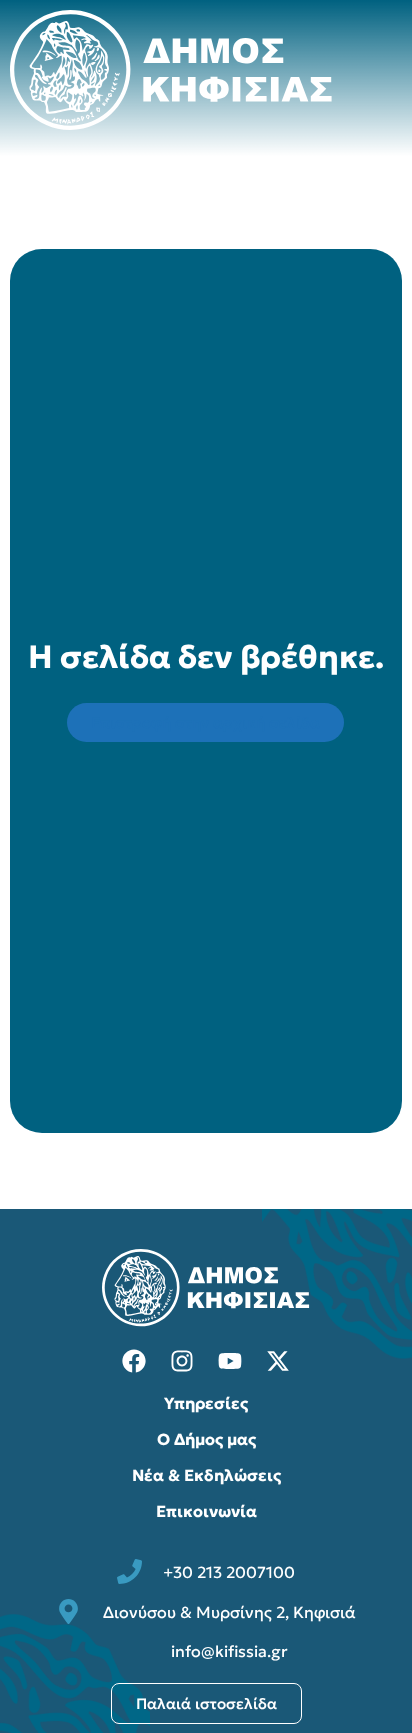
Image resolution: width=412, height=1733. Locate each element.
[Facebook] (134, 1361)
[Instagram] (182, 1361)
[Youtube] (230, 1361)
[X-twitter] (278, 1361)
